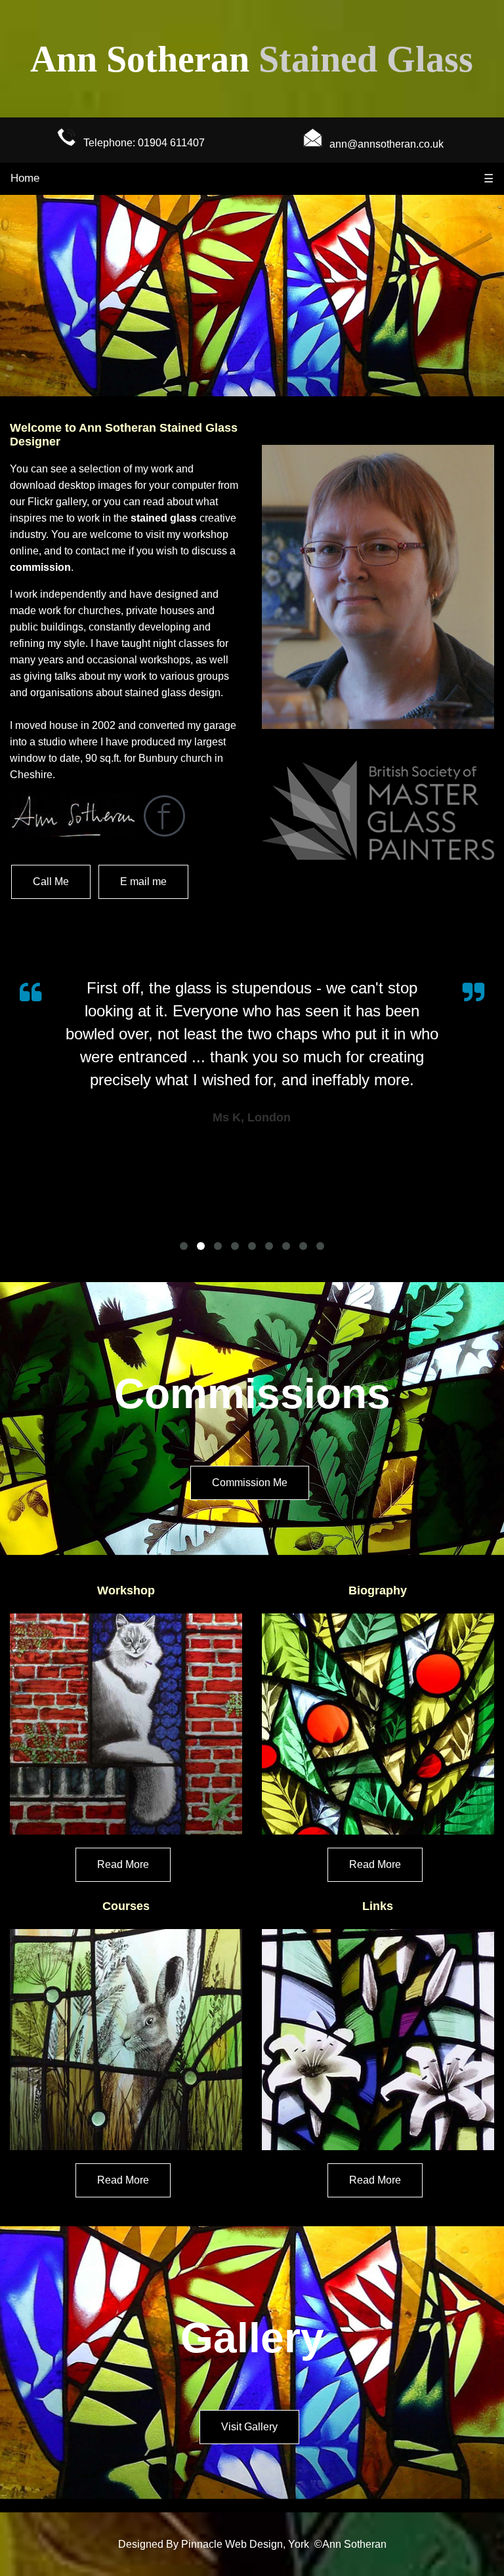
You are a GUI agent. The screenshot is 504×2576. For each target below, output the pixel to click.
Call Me (51, 882)
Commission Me (250, 1483)
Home (25, 178)
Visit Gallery (249, 2427)
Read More (123, 1864)
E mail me (143, 882)
